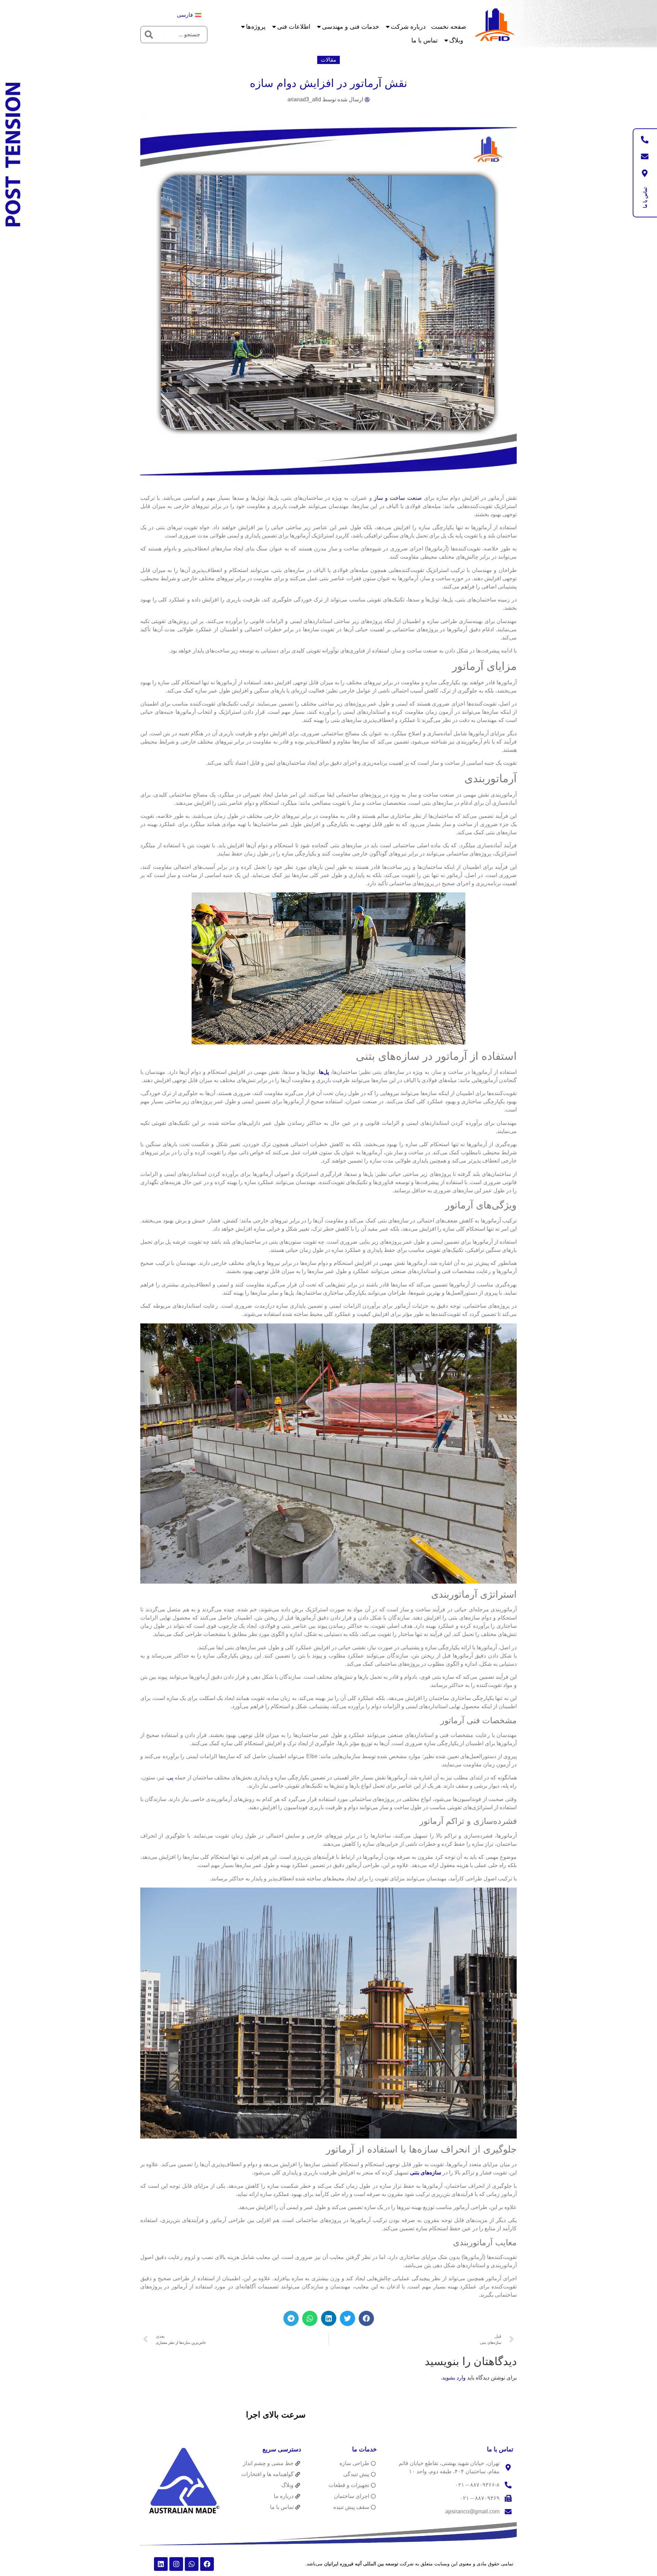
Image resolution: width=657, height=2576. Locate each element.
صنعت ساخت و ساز (398, 498)
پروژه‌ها (256, 27)
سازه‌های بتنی (426, 2173)
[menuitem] (189, 15)
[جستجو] (149, 35)
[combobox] (182, 35)
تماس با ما (424, 40)
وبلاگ (456, 40)
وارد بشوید (454, 2378)
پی (170, 1778)
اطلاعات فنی (294, 27)
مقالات (328, 60)
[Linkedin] (161, 2564)
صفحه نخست (449, 27)
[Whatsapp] (192, 2564)
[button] (366, 2318)
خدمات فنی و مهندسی (351, 27)
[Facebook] (207, 2564)
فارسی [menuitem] (185, 15)
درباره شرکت (408, 27)
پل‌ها (324, 1072)
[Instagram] (176, 2564)
